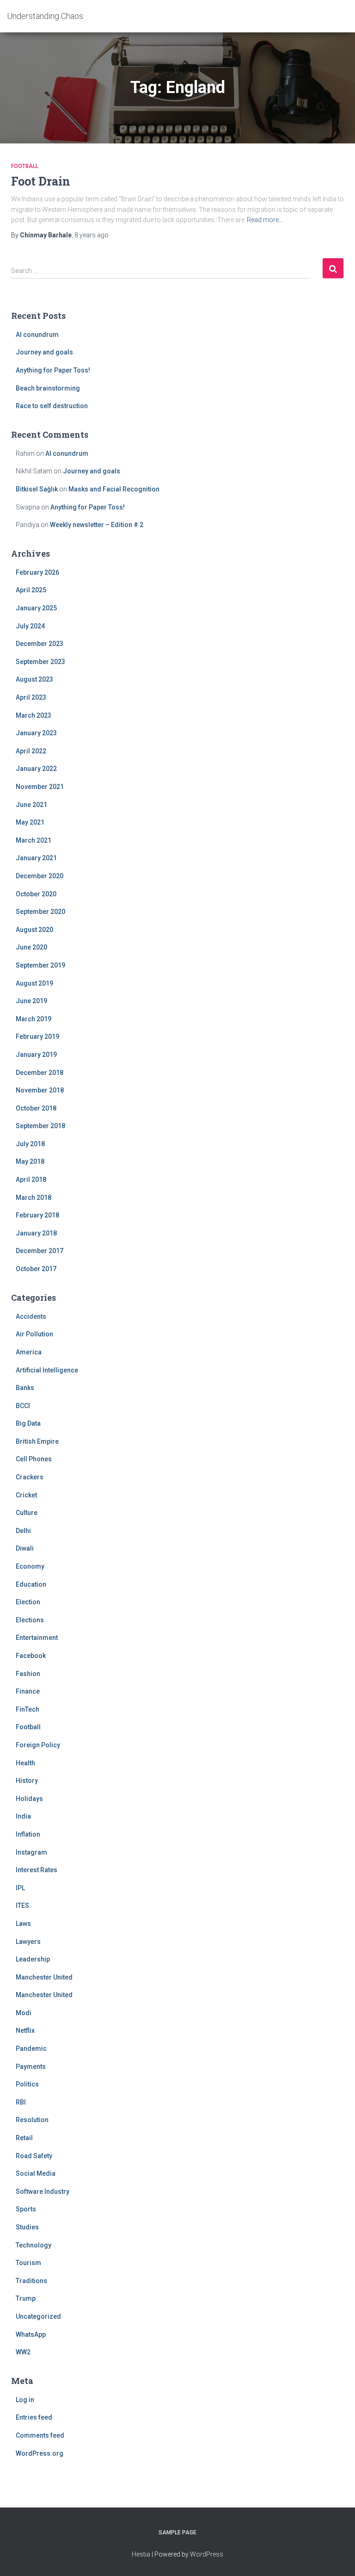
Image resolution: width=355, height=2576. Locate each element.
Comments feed (40, 2435)
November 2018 (40, 1090)
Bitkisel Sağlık (37, 489)
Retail (24, 2138)
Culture (27, 1513)
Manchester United (44, 1977)
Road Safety (34, 2156)
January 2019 (36, 1055)
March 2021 (34, 840)
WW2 (23, 2352)
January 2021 (36, 858)
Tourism (28, 2263)
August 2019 (34, 983)
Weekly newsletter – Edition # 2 (97, 525)
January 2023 (36, 733)
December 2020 (40, 876)
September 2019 (40, 965)
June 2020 (31, 947)
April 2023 (31, 697)
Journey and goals (44, 352)
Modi (24, 2013)
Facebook (31, 1656)
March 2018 (34, 1198)
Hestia (141, 2554)
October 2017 (36, 1269)
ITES (22, 1906)
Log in (25, 2400)
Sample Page (177, 2533)
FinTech (28, 1709)
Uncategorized (38, 2316)
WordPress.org (40, 2453)
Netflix (25, 2030)
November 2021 (40, 787)
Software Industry (43, 2191)
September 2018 (40, 1126)
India (23, 1816)
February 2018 (37, 1215)
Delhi (23, 1531)
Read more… (265, 220)
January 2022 (36, 769)
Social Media (36, 2173)
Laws (23, 1924)
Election (28, 1602)
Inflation (28, 1834)
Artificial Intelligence (47, 1370)
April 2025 (31, 590)
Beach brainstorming (48, 388)
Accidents (31, 1316)
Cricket (26, 1495)
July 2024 (30, 626)
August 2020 (34, 930)
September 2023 (40, 662)
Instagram (31, 1852)
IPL (20, 1888)
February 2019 (37, 1037)
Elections (30, 1620)
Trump (26, 2298)
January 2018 (36, 1233)
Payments (31, 2067)
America (29, 1352)
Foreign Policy (38, 1745)
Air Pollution (34, 1334)
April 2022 (31, 751)
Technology (34, 2245)
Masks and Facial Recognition (114, 489)
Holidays (29, 1799)
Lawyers (28, 1942)
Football (25, 166)
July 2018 (30, 1144)
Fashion (28, 1674)
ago (92, 235)
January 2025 (36, 608)
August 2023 (34, 679)
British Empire (37, 1441)
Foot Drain (41, 181)
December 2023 (40, 644)
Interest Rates (37, 1870)
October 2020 (36, 894)
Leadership (33, 1959)
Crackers (30, 1477)
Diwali (25, 1548)
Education (31, 1584)
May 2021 (30, 822)
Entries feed (34, 2417)
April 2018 (31, 1179)
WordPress (207, 2554)
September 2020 (40, 912)
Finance (28, 1691)
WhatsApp (31, 2334)
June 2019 (31, 1001)
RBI (21, 2102)
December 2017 (40, 1251)
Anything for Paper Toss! (53, 370)
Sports (26, 2209)
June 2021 (31, 805)
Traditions (31, 2281)
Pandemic (31, 2048)
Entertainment (37, 1638)
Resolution (32, 2120)
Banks (25, 1388)
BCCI (23, 1406)
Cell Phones (34, 1459)
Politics (27, 2084)
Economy (30, 1566)
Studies (27, 2227)
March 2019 (34, 1019)
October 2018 (36, 1108)
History (27, 1781)
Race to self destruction (52, 406)
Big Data (28, 1423)
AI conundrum (37, 335)
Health (25, 1763)
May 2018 (30, 1161)
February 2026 (37, 572)
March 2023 (34, 715)
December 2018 (40, 1073)
